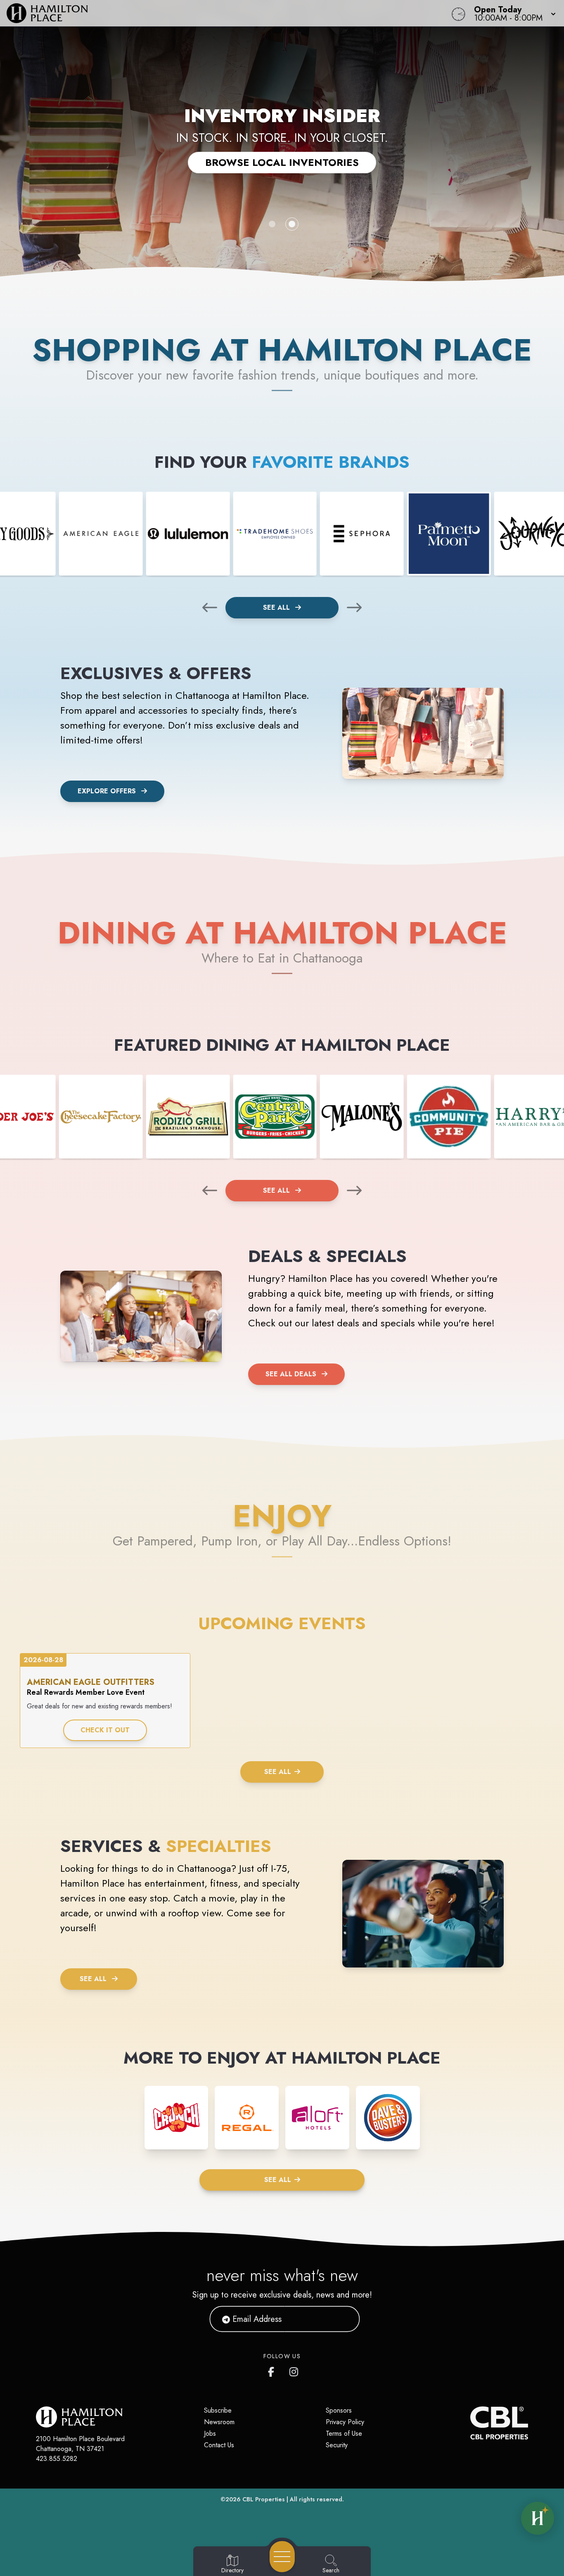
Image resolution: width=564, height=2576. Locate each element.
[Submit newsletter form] (344, 2319)
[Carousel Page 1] (272, 224)
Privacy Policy (345, 2422)
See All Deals (291, 1374)
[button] (512, 13)
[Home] (213, 13)
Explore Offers (107, 791)
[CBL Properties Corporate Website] (470, 2423)
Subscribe (218, 2410)
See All (277, 607)
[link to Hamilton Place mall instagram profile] (294, 2370)
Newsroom (219, 2422)
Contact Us (219, 2445)
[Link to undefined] (101, 534)
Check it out (105, 1730)
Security (337, 2445)
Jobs (210, 2433)
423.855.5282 (57, 2459)
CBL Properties (264, 2499)
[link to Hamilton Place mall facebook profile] (273, 2370)
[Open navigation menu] (282, 2557)
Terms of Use (344, 2433)
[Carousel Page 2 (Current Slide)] (292, 224)
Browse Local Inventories (282, 162)
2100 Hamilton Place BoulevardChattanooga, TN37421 (80, 2444)
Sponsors (339, 2410)
